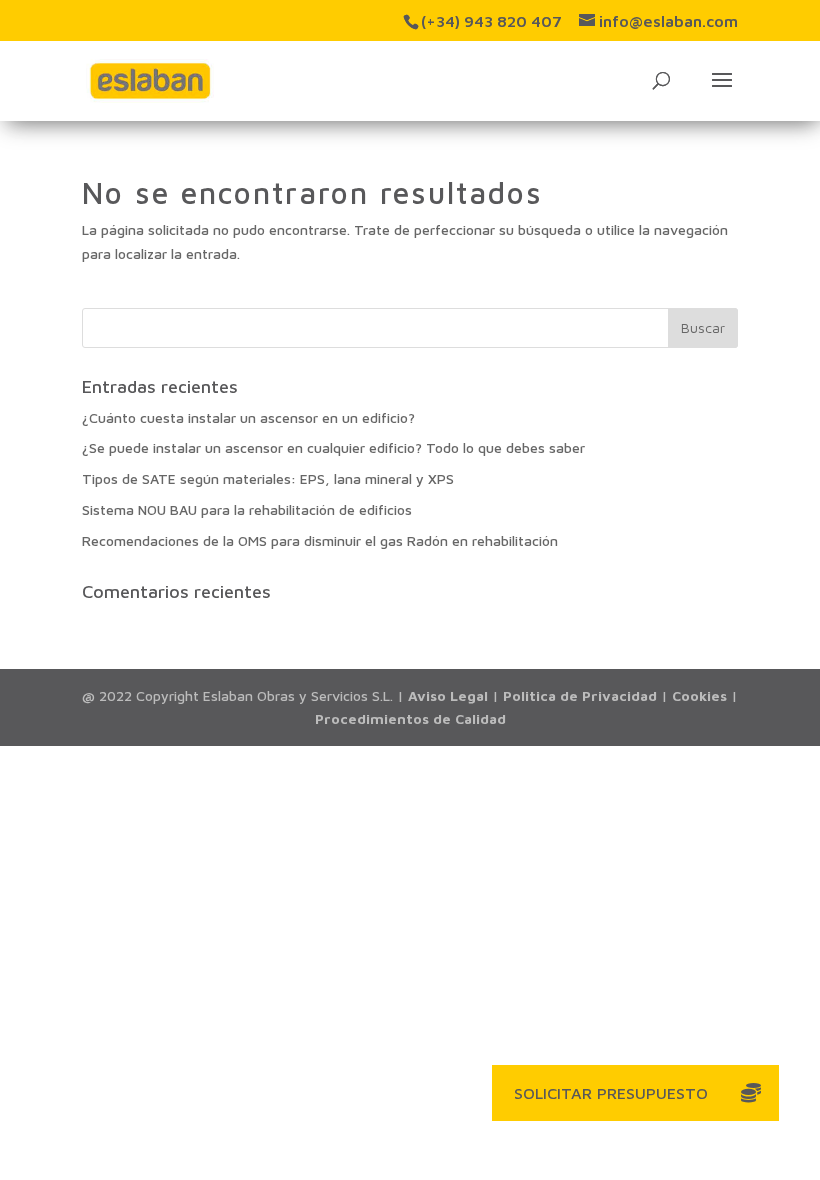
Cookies (699, 695)
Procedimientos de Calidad (410, 718)
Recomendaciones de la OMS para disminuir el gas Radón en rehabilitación (320, 540)
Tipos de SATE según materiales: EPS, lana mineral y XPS (268, 478)
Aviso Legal (448, 695)
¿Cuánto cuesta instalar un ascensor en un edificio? (248, 417)
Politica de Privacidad (580, 695)
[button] (751, 1093)
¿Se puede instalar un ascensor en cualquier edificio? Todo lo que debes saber (333, 447)
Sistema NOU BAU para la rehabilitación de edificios (247, 509)
